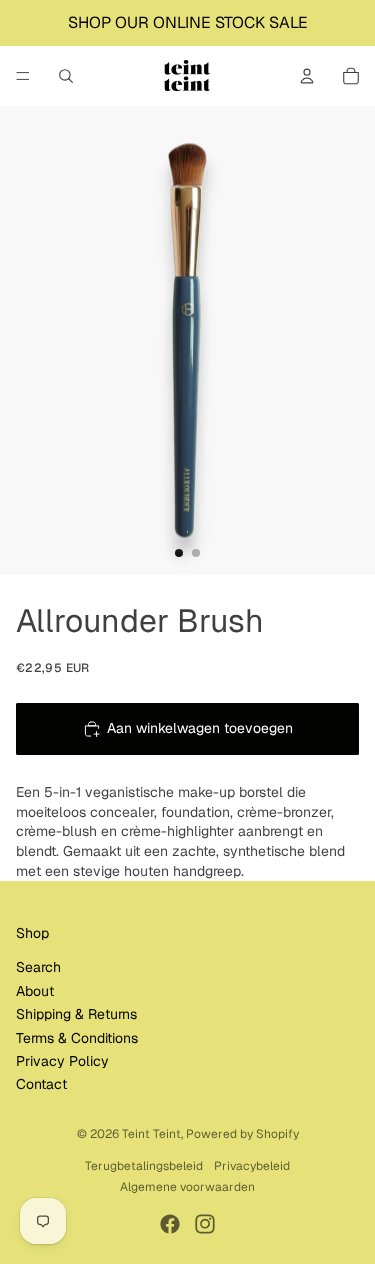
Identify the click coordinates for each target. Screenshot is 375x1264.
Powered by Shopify (242, 1134)
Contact (41, 1084)
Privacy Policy (62, 1061)
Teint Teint (151, 1134)
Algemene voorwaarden (187, 1187)
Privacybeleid (252, 1166)
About (35, 991)
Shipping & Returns (76, 1014)
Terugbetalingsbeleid (144, 1166)
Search (38, 967)
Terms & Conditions (77, 1038)
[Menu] (23, 76)
